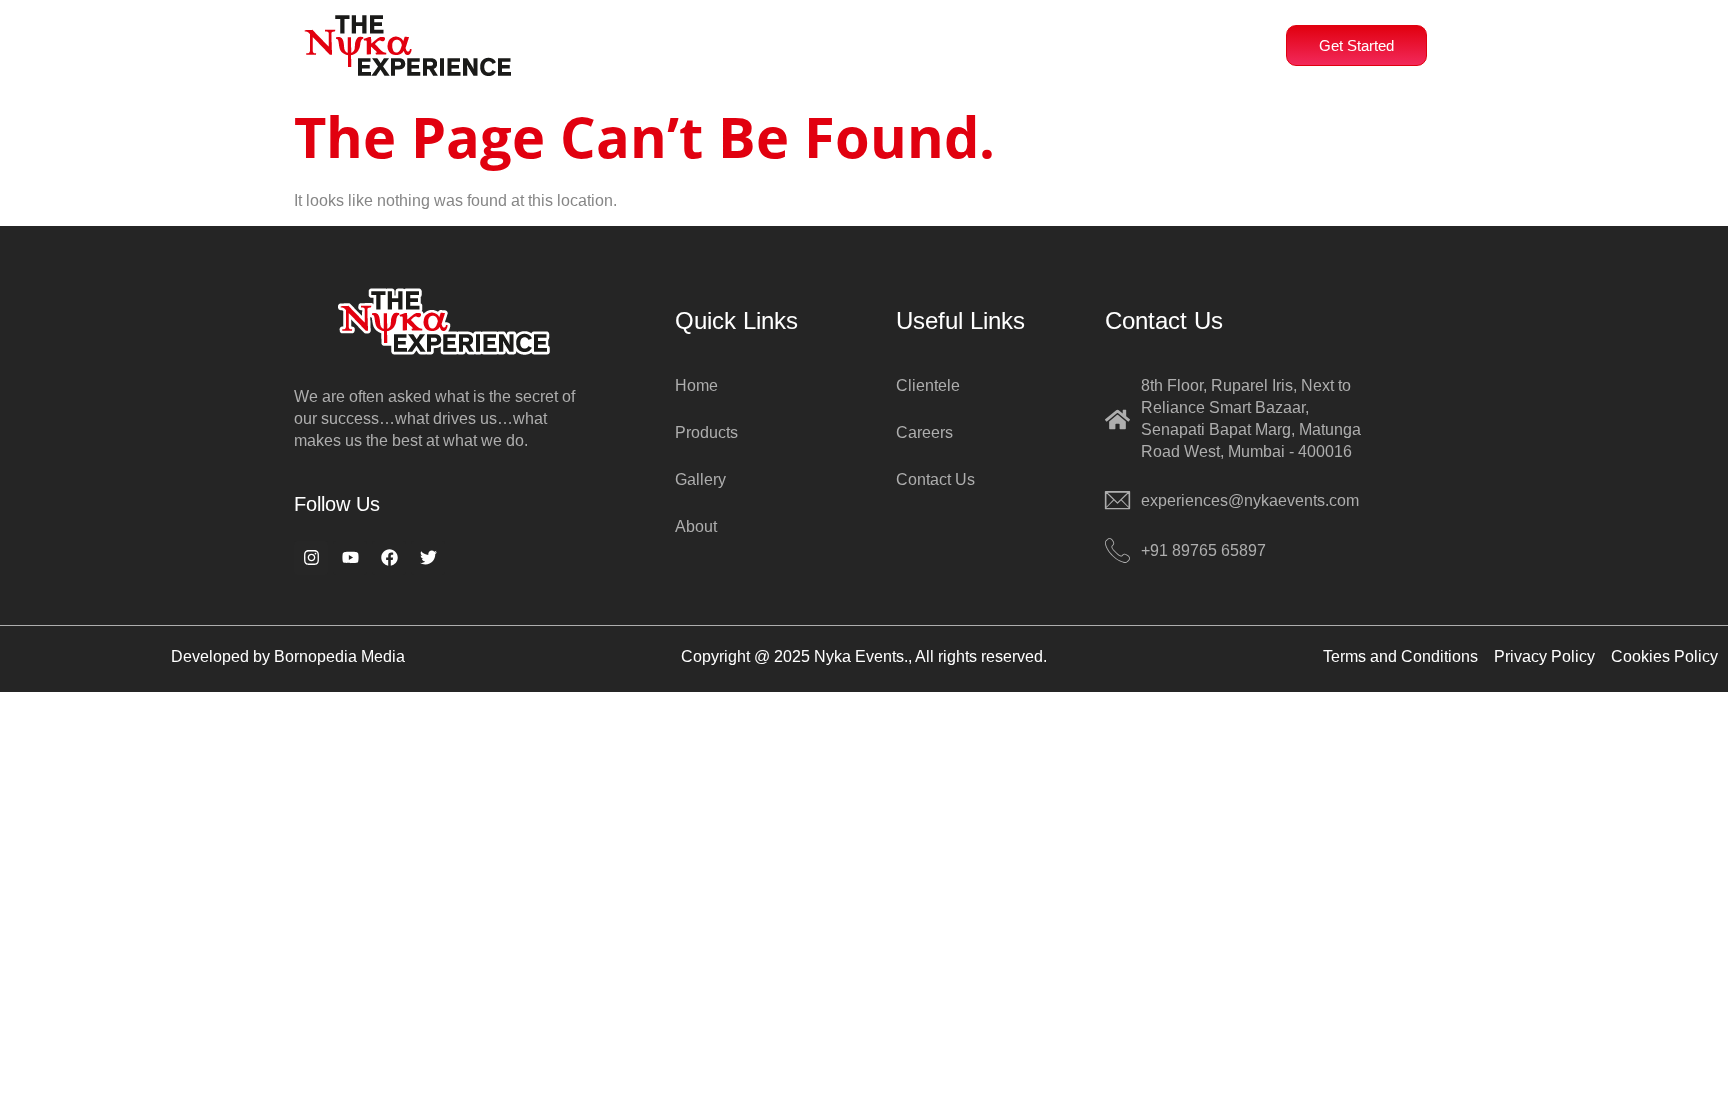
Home (637, 40)
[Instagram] (311, 558)
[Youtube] (350, 558)
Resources (980, 40)
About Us (732, 40)
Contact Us (1206, 40)
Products (853, 40)
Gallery (1101, 40)
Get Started (1356, 45)
